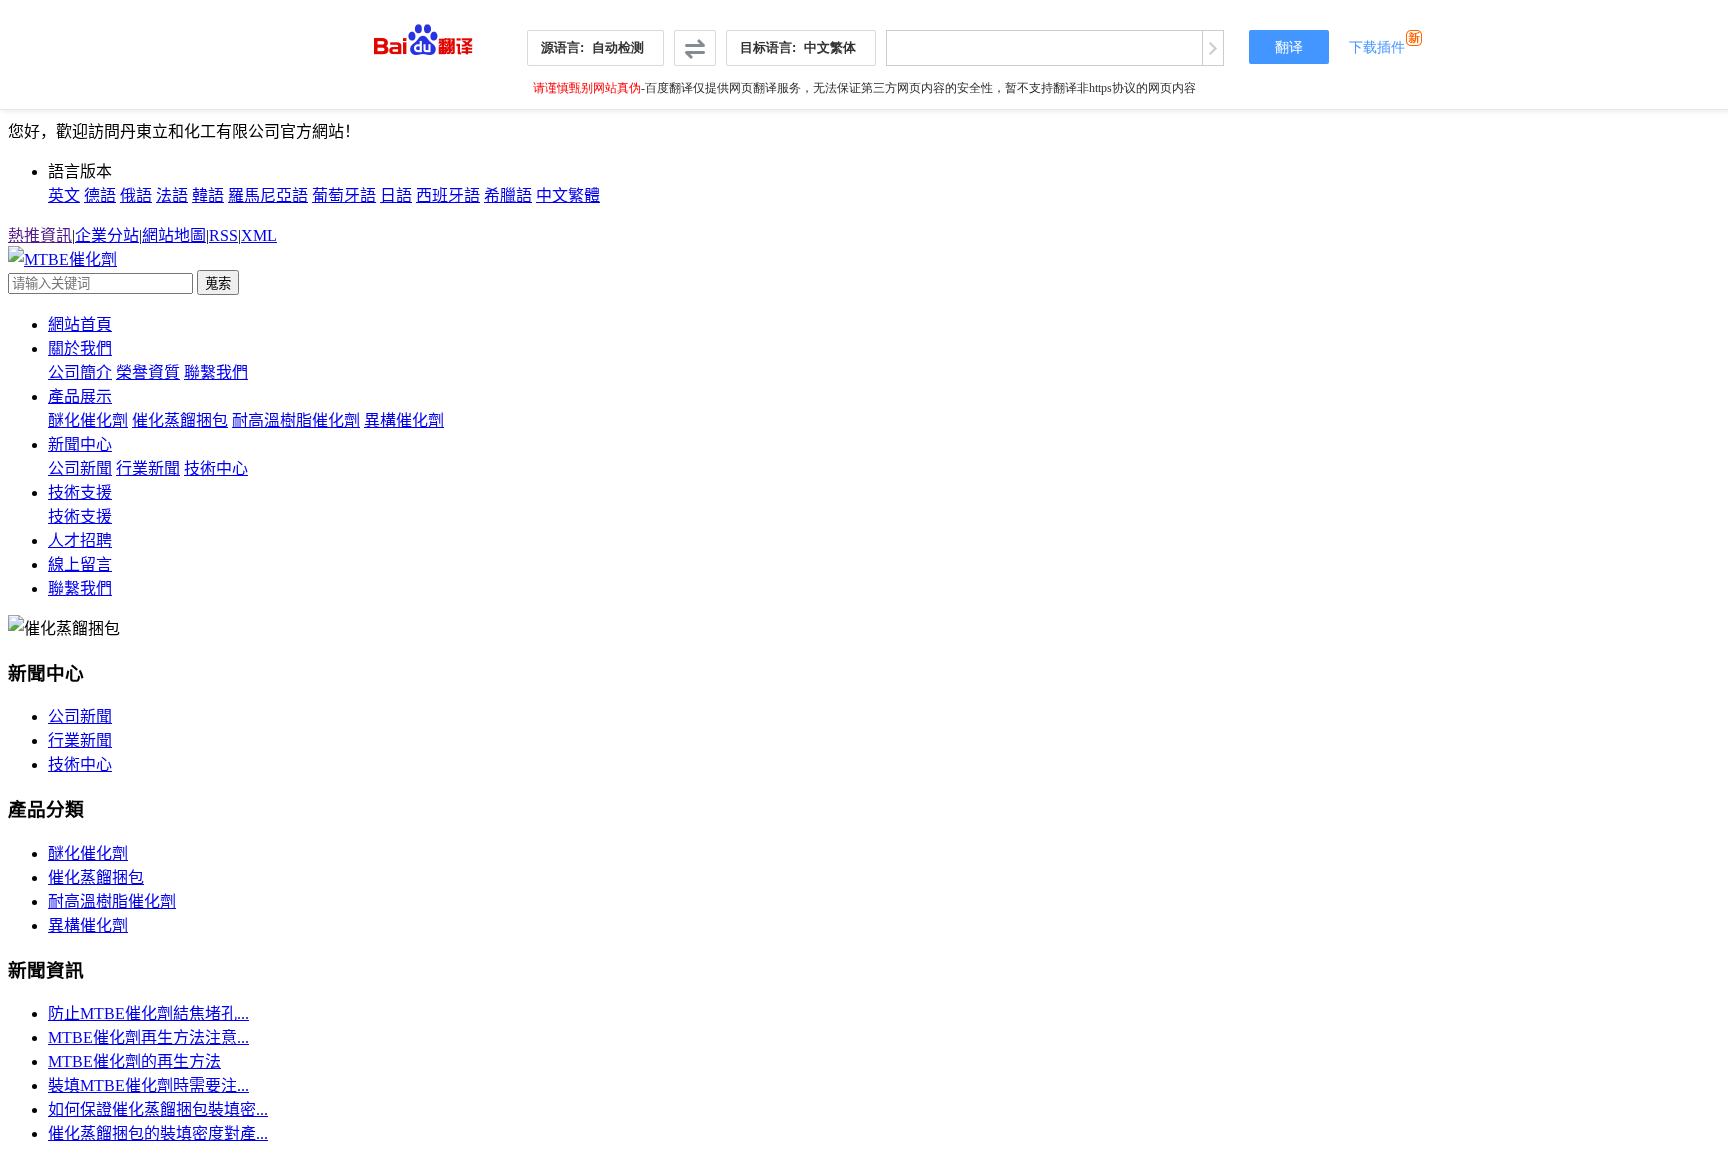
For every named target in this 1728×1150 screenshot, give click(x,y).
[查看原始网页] (1212, 48)
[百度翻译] (423, 34)
